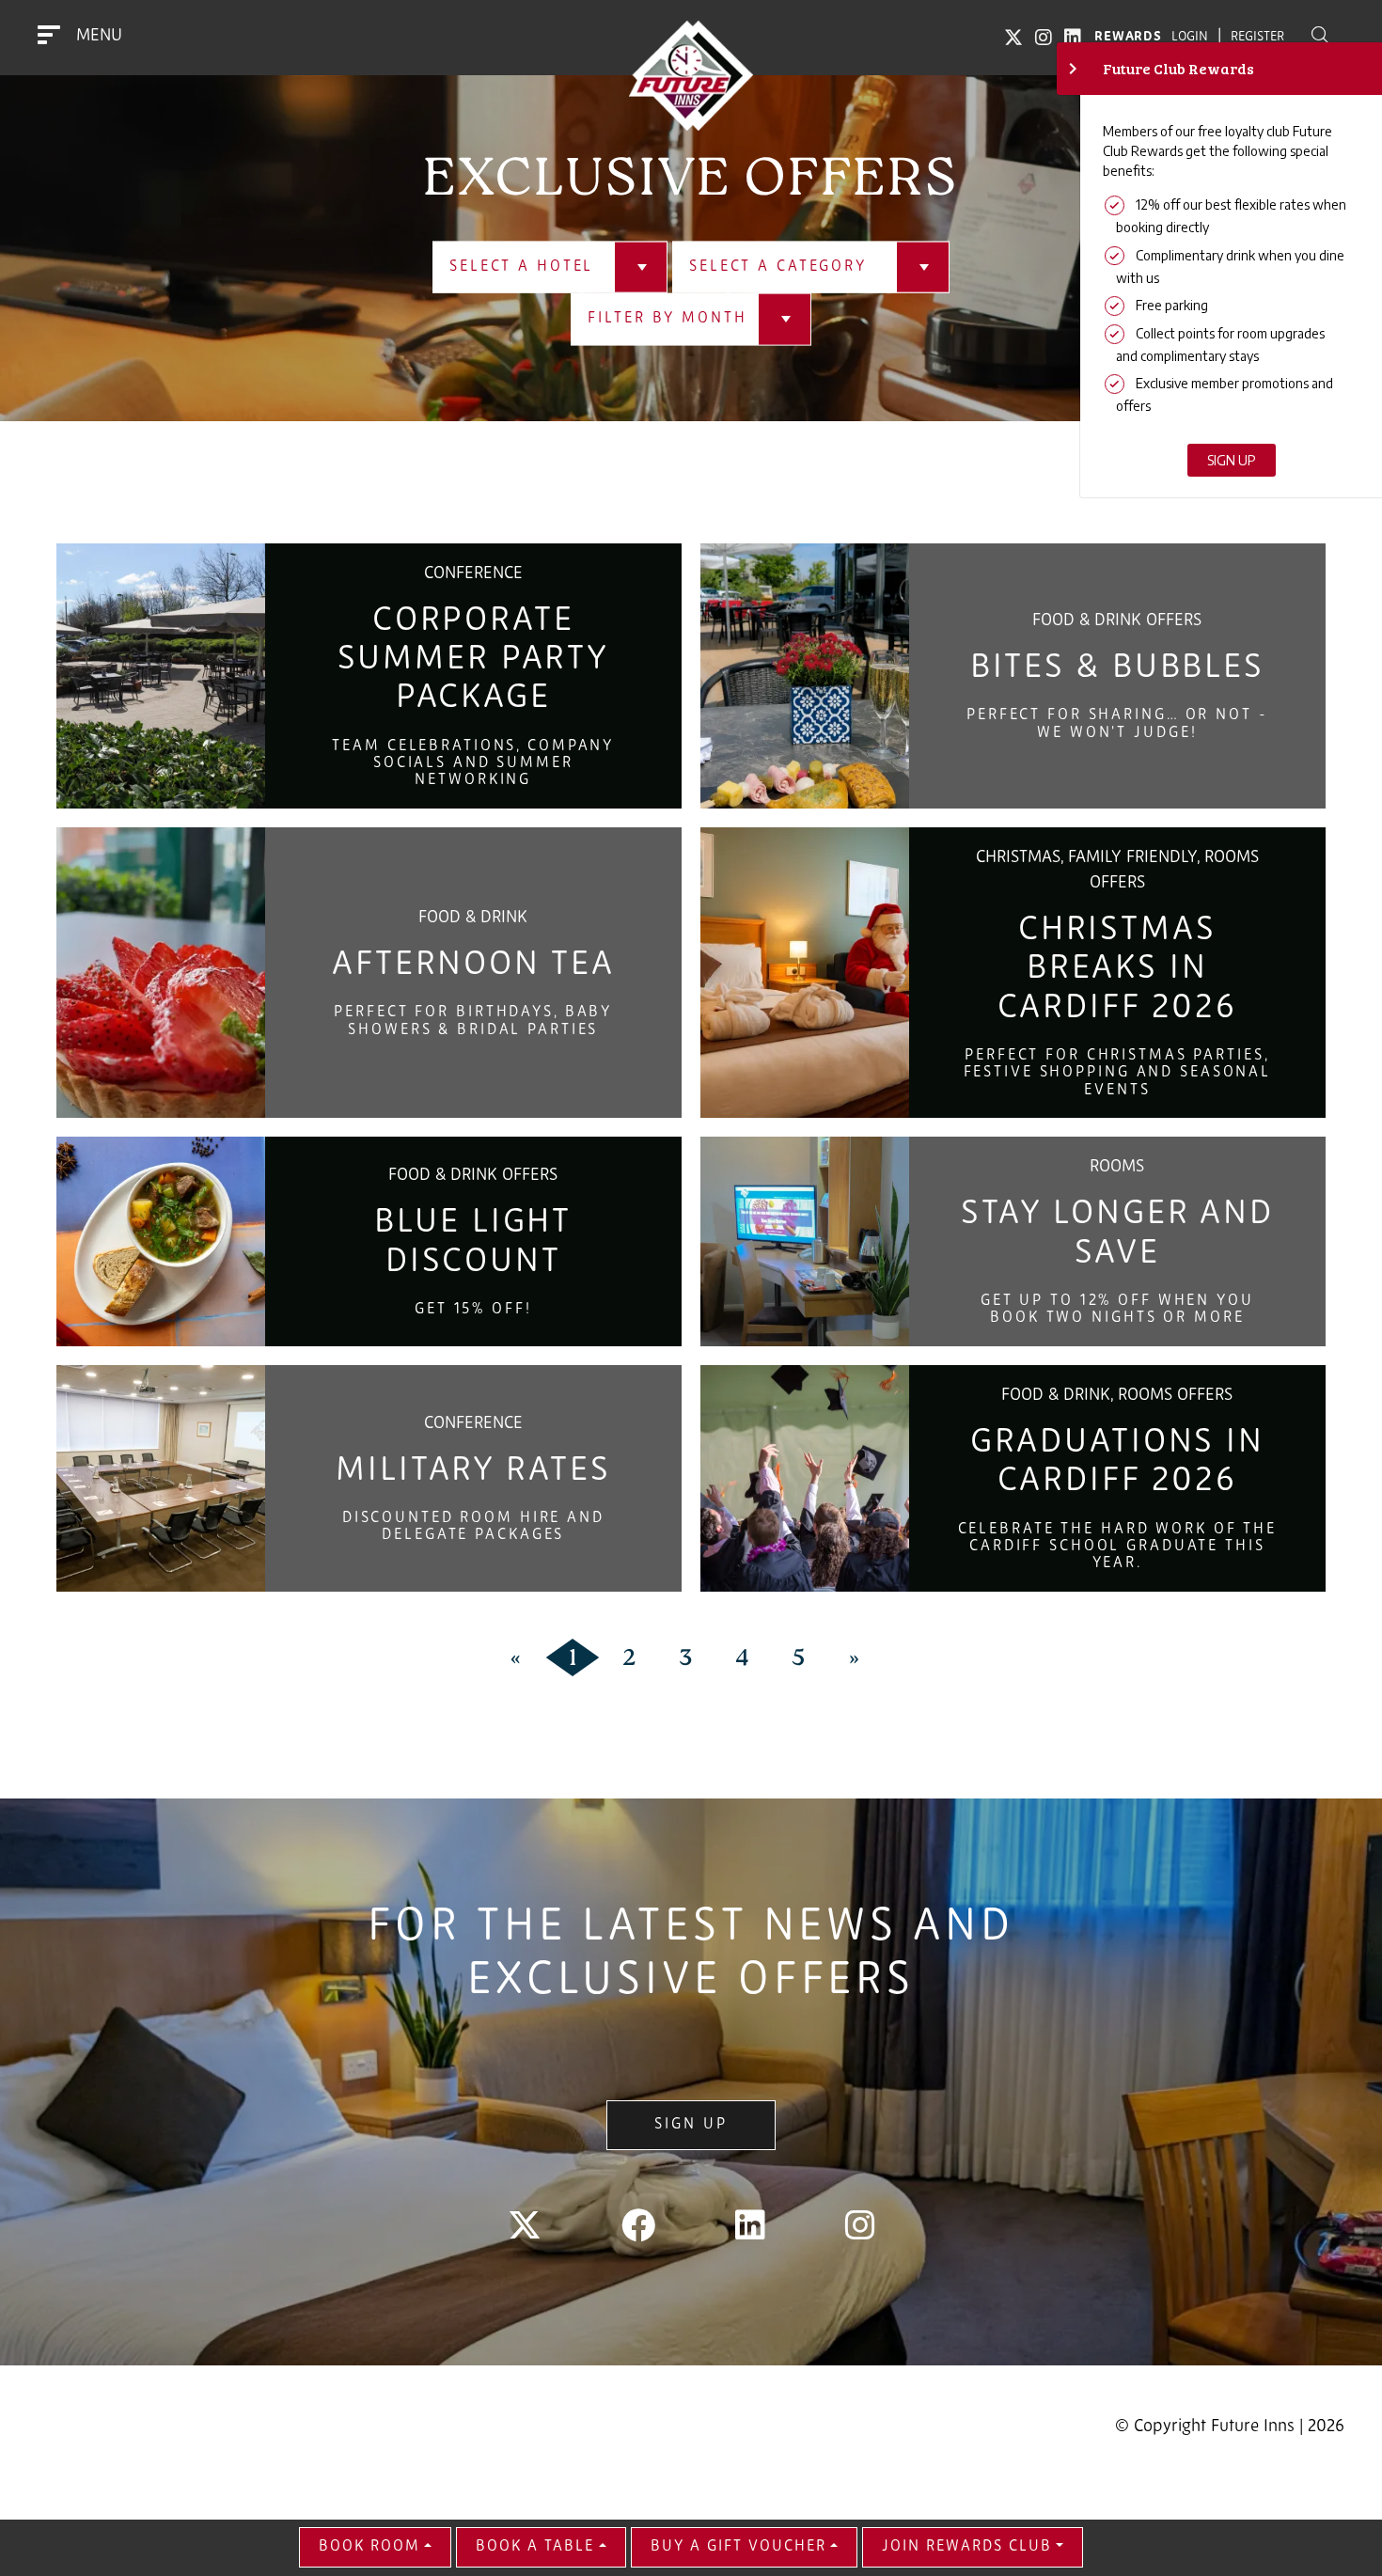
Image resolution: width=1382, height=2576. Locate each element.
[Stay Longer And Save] (805, 1241)
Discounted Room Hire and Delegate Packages (473, 1527)
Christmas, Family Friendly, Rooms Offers (1117, 871)
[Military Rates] (161, 1478)
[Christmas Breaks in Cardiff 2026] (805, 973)
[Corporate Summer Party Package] (161, 676)
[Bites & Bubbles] (805, 676)
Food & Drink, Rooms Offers (1117, 1396)
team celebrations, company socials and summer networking (473, 764)
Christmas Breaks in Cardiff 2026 (1118, 970)
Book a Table (535, 2547)
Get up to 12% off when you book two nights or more (1117, 1310)
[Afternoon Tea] (161, 973)
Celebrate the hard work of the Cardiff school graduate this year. (1117, 1547)
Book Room (369, 2547)
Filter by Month (667, 319)
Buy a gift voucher (738, 2547)
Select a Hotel (521, 267)
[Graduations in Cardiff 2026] (805, 1478)
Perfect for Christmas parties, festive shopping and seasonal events (1118, 1073)
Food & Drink (473, 919)
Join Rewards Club (967, 2547)
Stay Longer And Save (1117, 1234)
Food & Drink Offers (1117, 621)
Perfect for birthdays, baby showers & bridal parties (473, 1021)
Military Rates (473, 1471)
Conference (473, 574)
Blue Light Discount (473, 1242)
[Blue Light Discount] (161, 1241)
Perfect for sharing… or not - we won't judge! (1117, 724)
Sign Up (691, 2125)
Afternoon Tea (473, 966)
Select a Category (778, 267)
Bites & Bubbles (1117, 668)
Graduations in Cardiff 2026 (1117, 1462)
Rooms (1117, 1168)
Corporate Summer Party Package (474, 660)
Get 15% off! (473, 1310)
